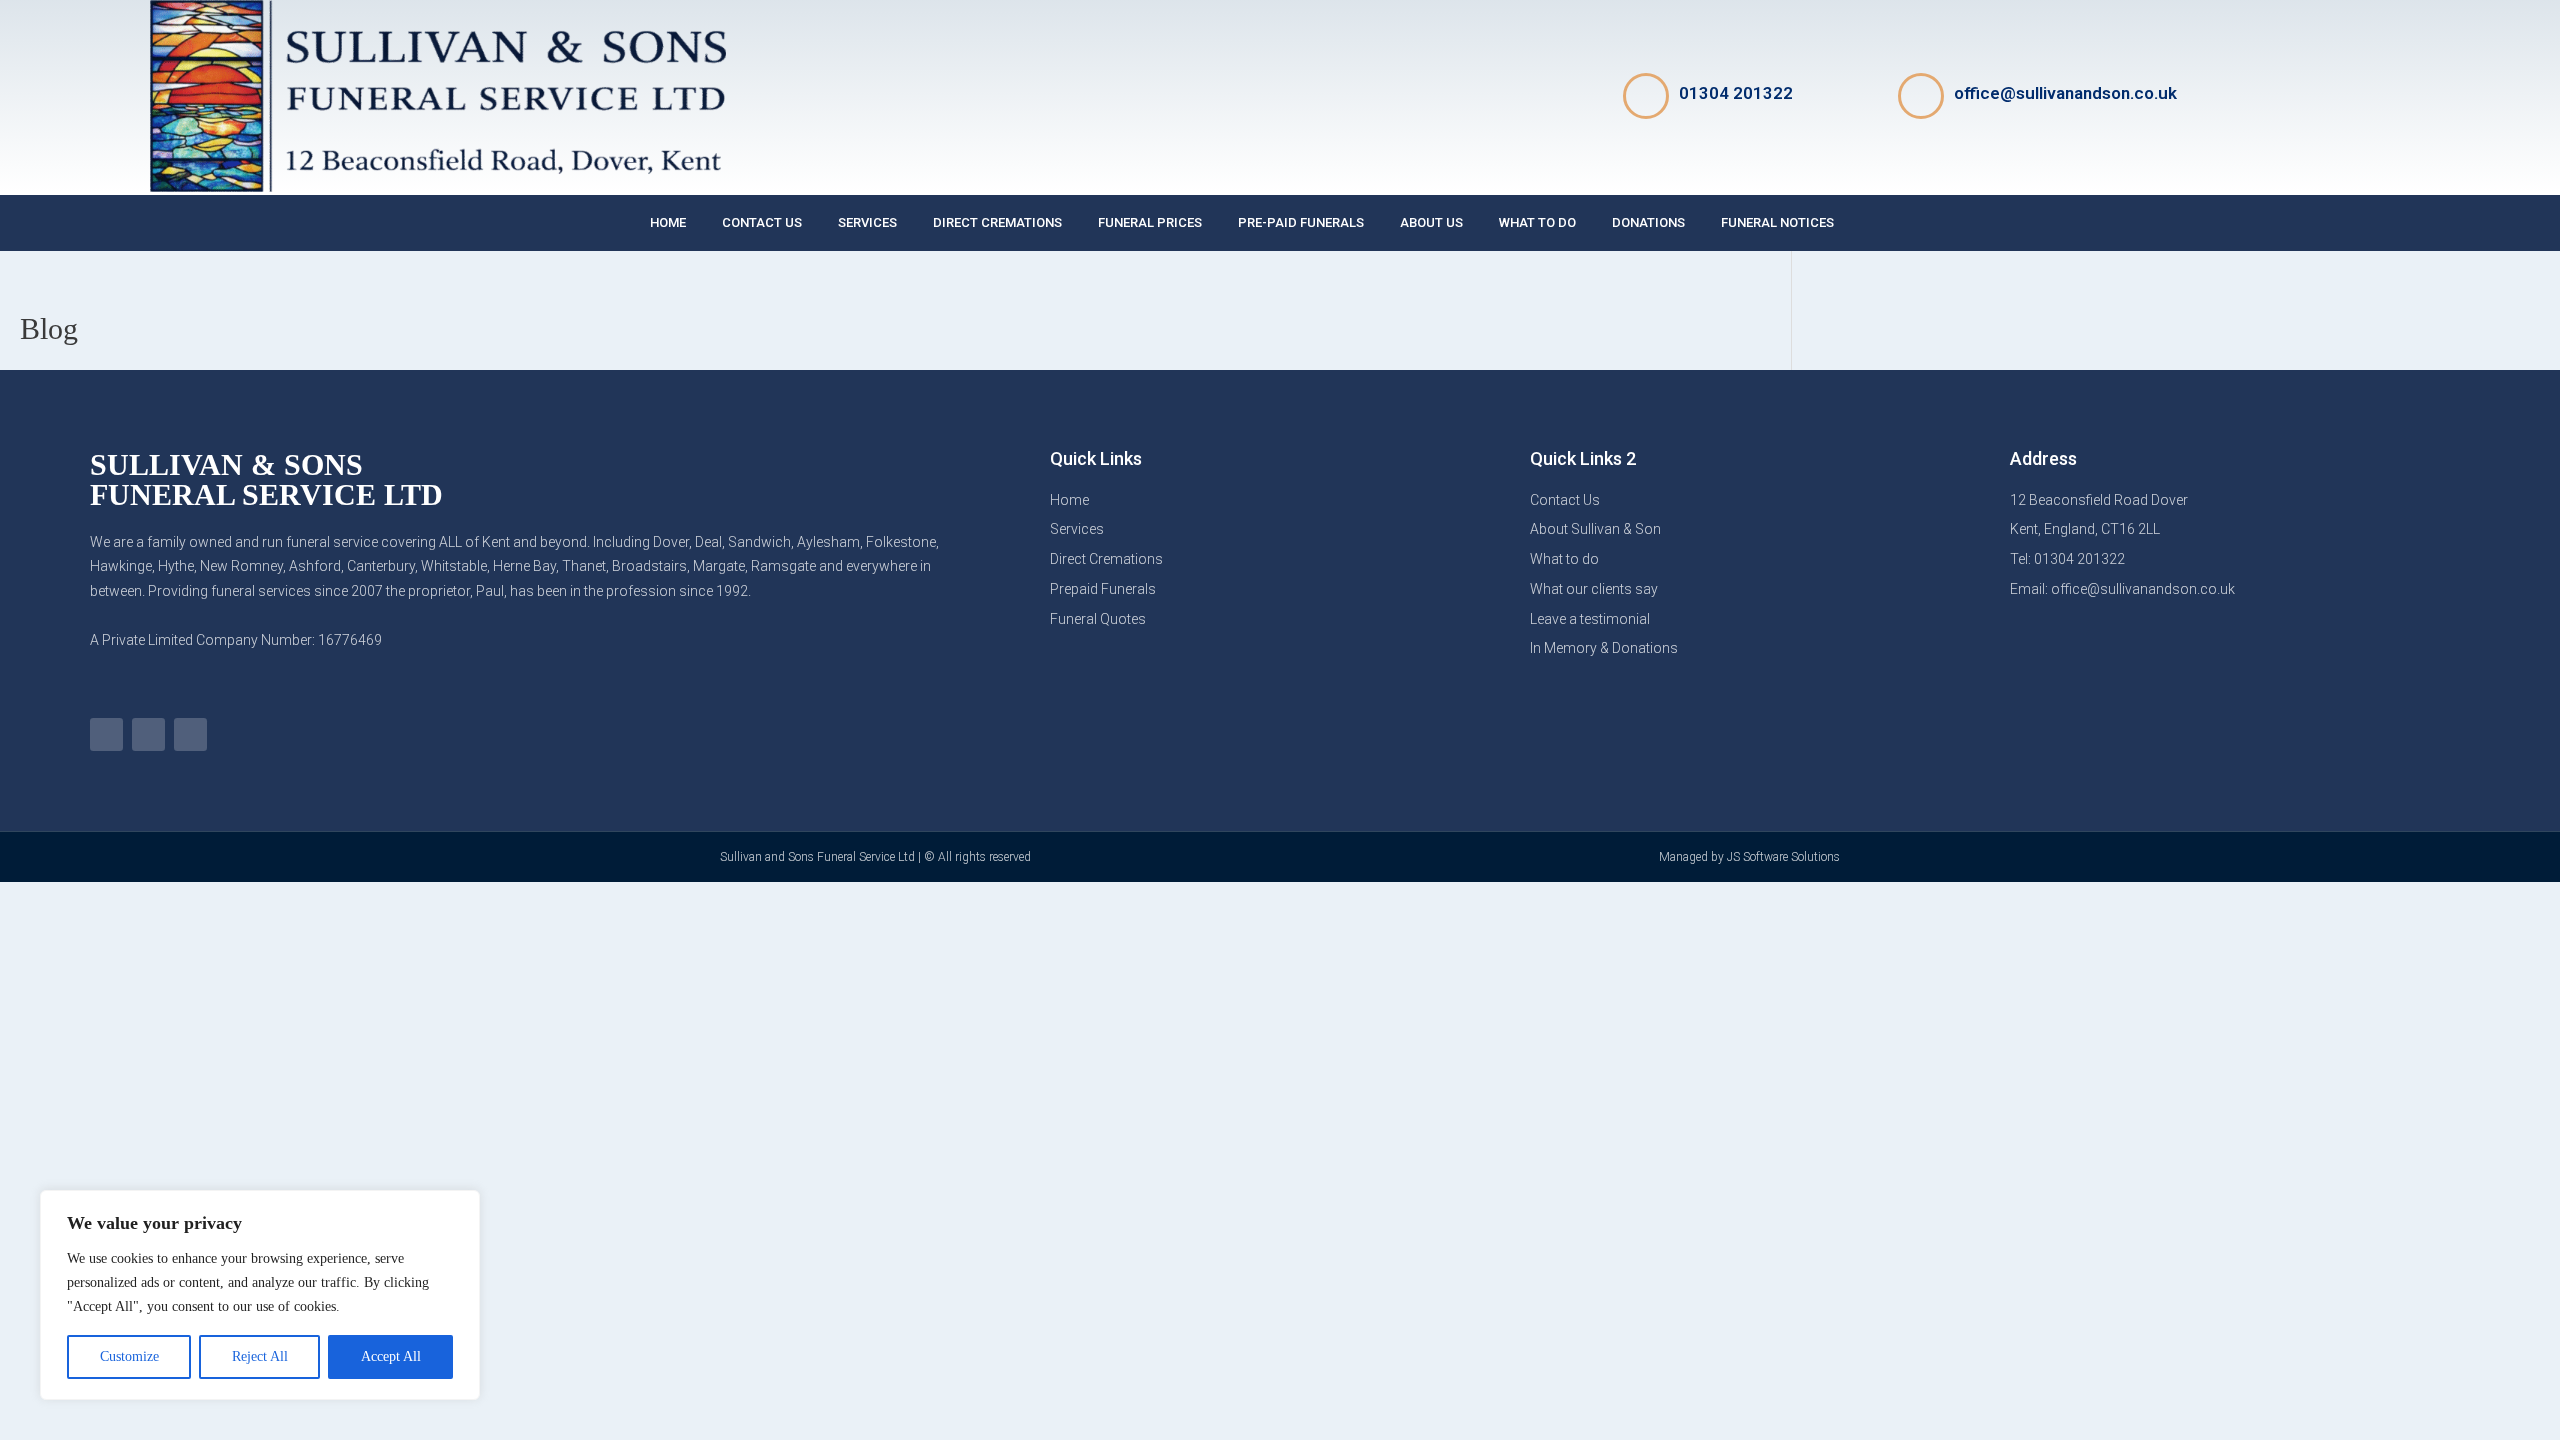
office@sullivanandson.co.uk (2065, 93)
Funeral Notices (1777, 222)
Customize (129, 1356)
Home (668, 222)
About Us (1431, 222)
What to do (1537, 222)
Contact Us (762, 222)
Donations (1648, 222)
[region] (260, 1295)
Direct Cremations (997, 222)
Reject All (260, 1356)
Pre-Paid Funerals (1301, 222)
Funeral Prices (1150, 222)
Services (867, 222)
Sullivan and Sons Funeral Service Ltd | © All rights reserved (875, 857)
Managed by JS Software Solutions (1749, 857)
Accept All (391, 1356)
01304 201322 (1736, 93)
